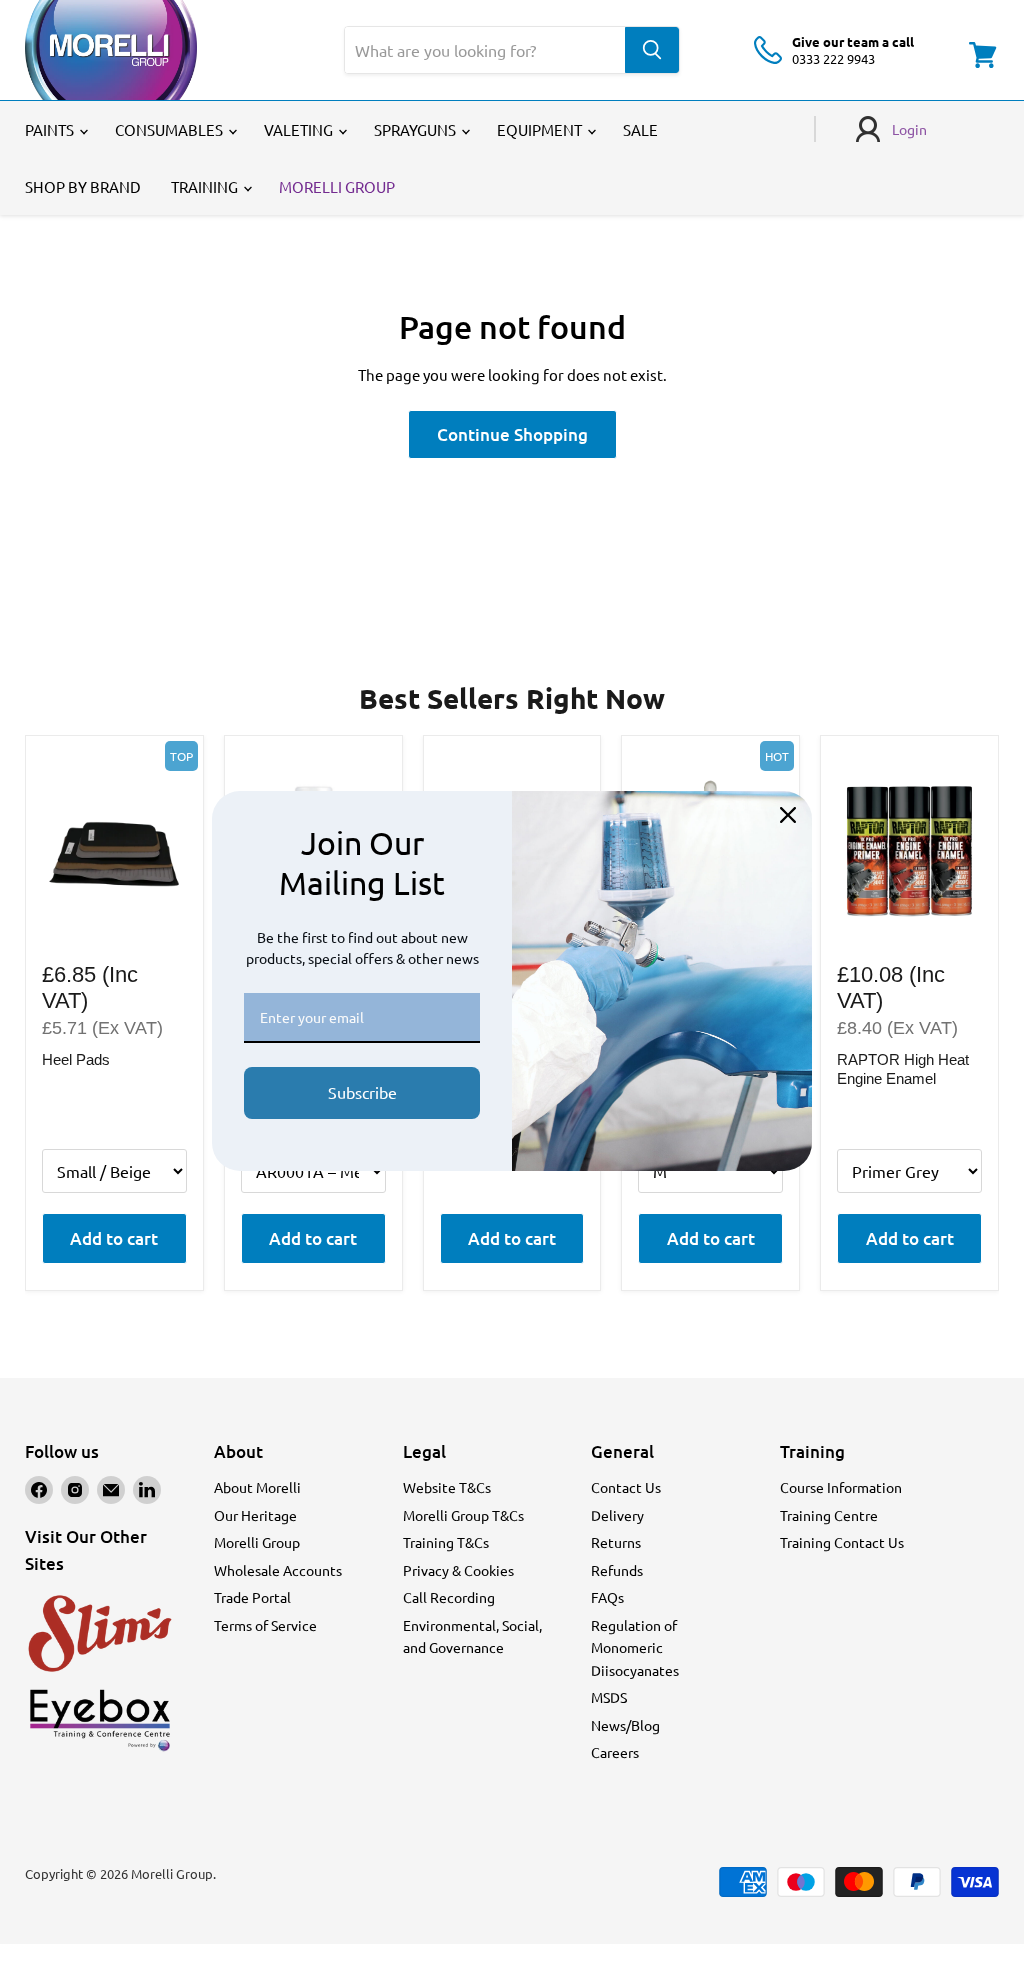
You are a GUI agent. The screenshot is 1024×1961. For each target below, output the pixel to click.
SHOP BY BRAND (83, 186)
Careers (615, 1752)
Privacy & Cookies (458, 1570)
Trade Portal (252, 1597)
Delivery (617, 1515)
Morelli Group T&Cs (463, 1515)
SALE (640, 129)
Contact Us (626, 1487)
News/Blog (625, 1725)
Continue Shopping (512, 434)
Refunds (617, 1570)
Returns (616, 1542)
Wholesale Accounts (278, 1570)
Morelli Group (257, 1542)
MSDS (609, 1697)
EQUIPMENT (541, 129)
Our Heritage (255, 1515)
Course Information (841, 1487)
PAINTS (51, 129)
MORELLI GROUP (337, 186)
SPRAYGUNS (416, 129)
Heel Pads (76, 1059)
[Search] (652, 50)
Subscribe (362, 1092)
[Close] (788, 815)
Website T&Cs (447, 1487)
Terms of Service (265, 1625)
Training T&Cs (446, 1542)
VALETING (300, 129)
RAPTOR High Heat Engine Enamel (903, 1069)
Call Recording (449, 1597)
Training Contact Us (842, 1542)
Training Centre (829, 1515)
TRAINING (206, 186)
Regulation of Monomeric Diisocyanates (635, 1647)
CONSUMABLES (170, 129)
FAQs (607, 1597)
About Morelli (257, 1487)
